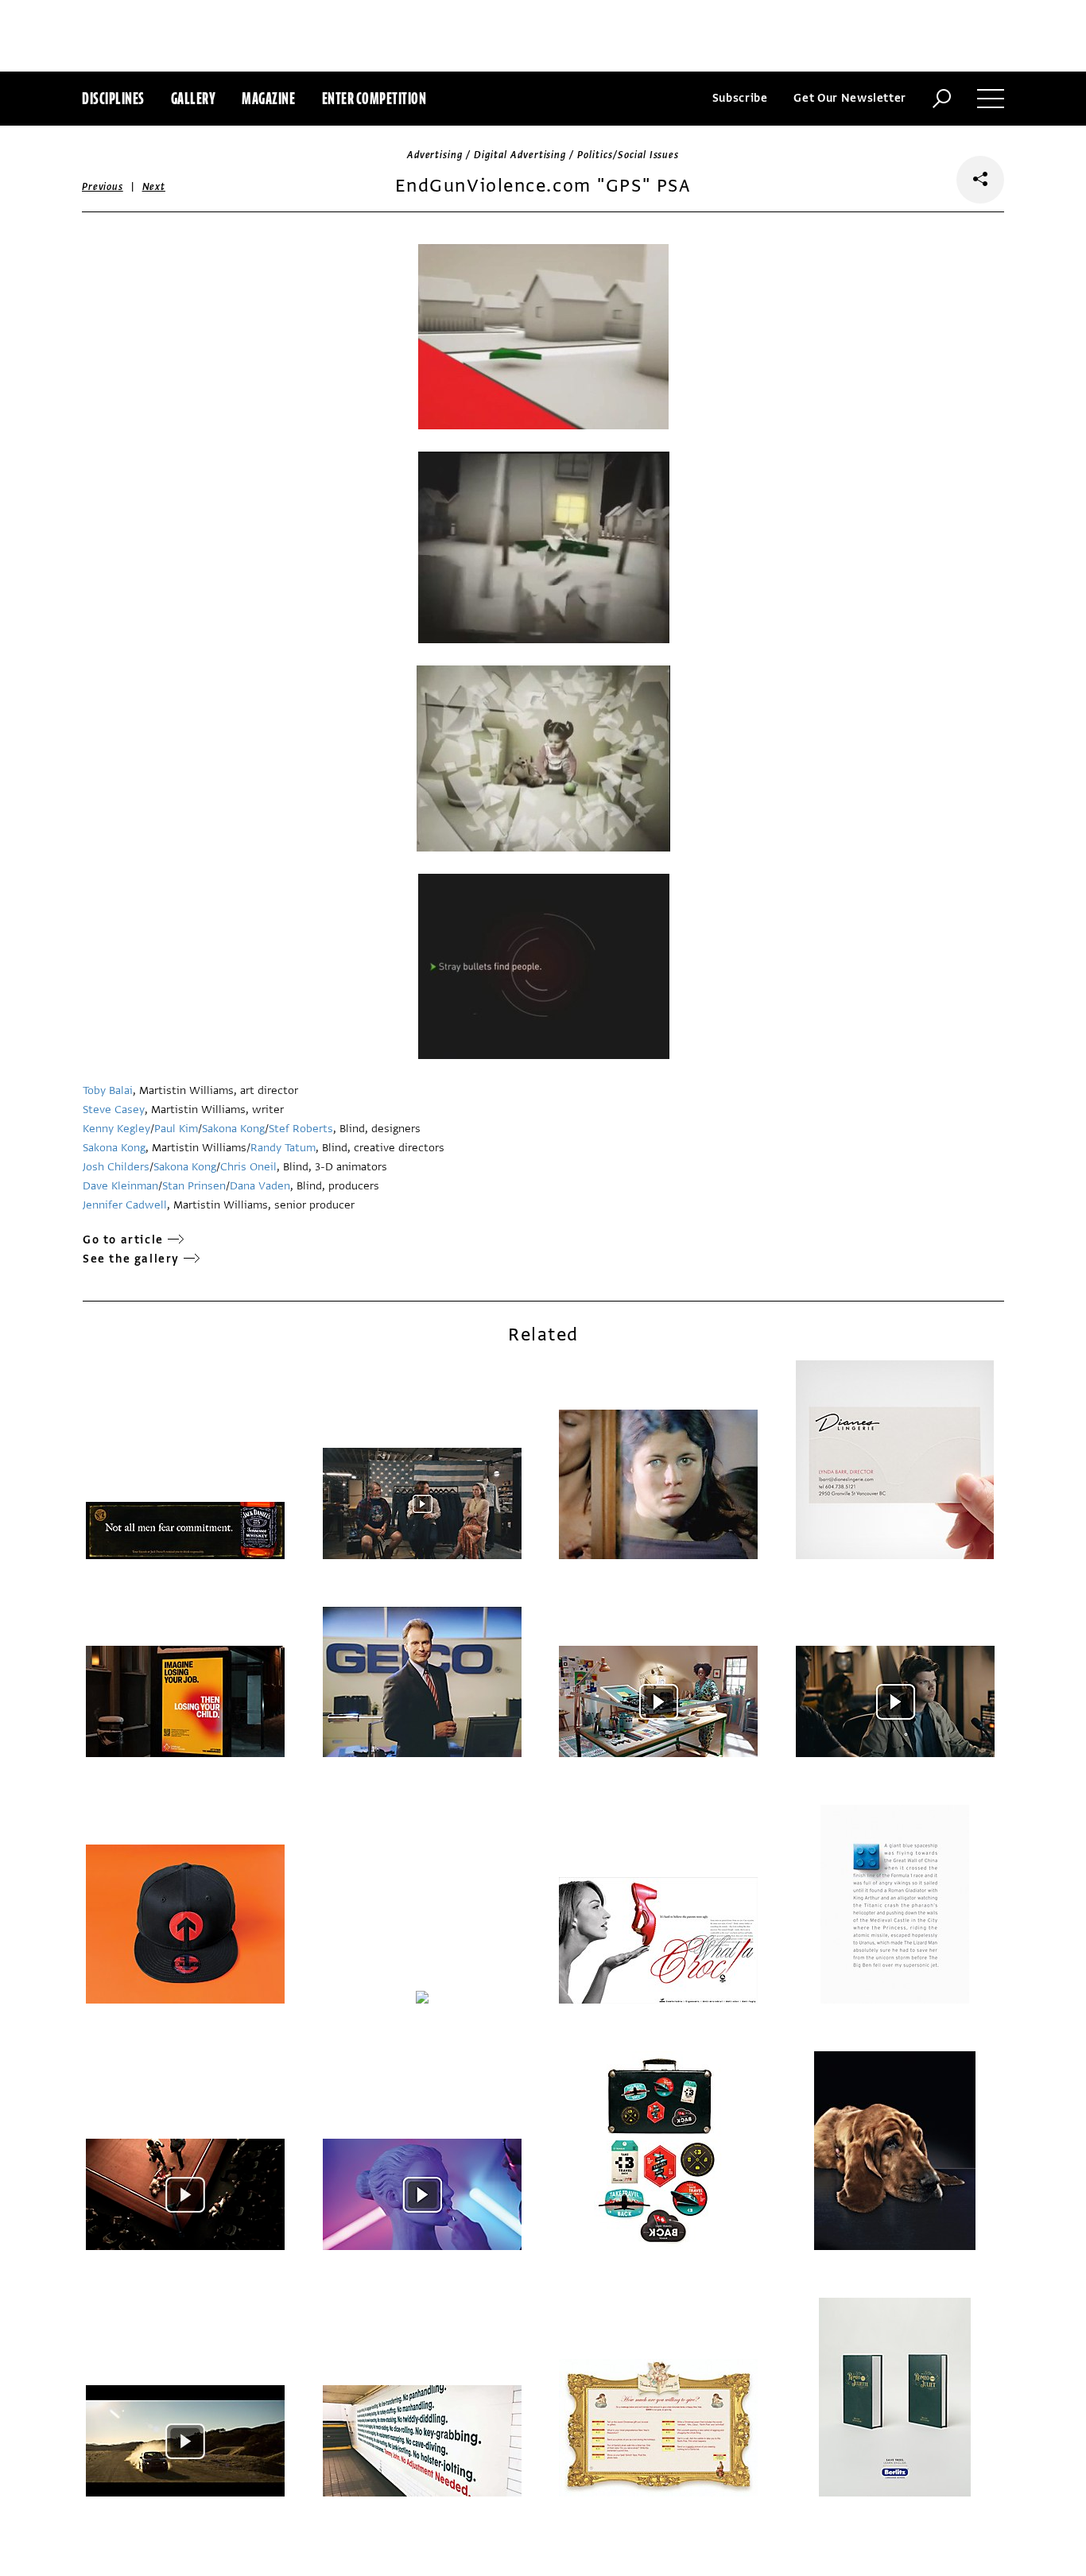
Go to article (123, 1240)
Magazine (268, 98)
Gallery (194, 98)
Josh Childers (116, 1167)
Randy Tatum (283, 1148)
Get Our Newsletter (850, 98)
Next (154, 187)
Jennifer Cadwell (125, 1205)
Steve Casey (114, 1110)
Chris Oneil (248, 1167)
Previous (103, 187)
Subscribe (740, 98)
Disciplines (113, 98)
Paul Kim (176, 1129)
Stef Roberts (301, 1129)
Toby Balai (108, 1090)
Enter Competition (374, 98)
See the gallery (131, 1259)
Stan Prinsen (194, 1186)
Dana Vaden (260, 1186)
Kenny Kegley (116, 1129)
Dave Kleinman (120, 1186)
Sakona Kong (233, 1129)
